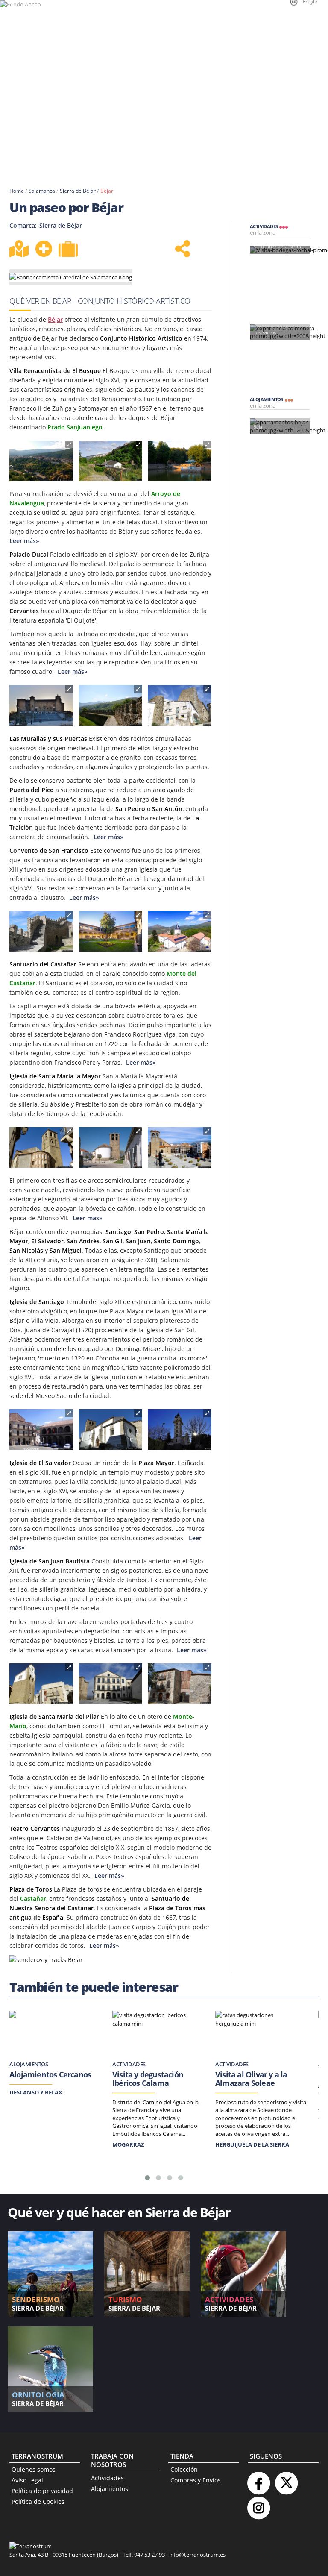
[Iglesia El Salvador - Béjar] (180, 1147)
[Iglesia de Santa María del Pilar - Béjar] (180, 1429)
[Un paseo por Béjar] (41, 461)
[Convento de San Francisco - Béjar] (110, 931)
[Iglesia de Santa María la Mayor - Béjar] (41, 1147)
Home (17, 191)
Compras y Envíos (196, 2480)
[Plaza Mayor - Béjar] (41, 1429)
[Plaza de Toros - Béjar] (180, 1684)
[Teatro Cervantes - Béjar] (110, 1684)
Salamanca (42, 191)
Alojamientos (110, 2489)
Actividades (107, 2478)
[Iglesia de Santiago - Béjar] (110, 1147)
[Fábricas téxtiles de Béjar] (110, 461)
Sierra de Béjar (78, 191)
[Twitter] (286, 2480)
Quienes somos (34, 2469)
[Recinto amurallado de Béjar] (110, 705)
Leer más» (72, 671)
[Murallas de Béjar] (180, 705)
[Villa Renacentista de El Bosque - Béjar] (180, 461)
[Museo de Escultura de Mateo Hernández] (41, 1684)
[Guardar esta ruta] (44, 249)
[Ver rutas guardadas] (69, 250)
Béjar (107, 191)
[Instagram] (258, 2504)
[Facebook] (258, 2480)
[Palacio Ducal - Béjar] (41, 705)
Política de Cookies (38, 2501)
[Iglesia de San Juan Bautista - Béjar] (110, 1429)
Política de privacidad (42, 2491)
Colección (184, 2469)
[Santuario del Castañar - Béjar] (180, 931)
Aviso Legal (27, 2480)
